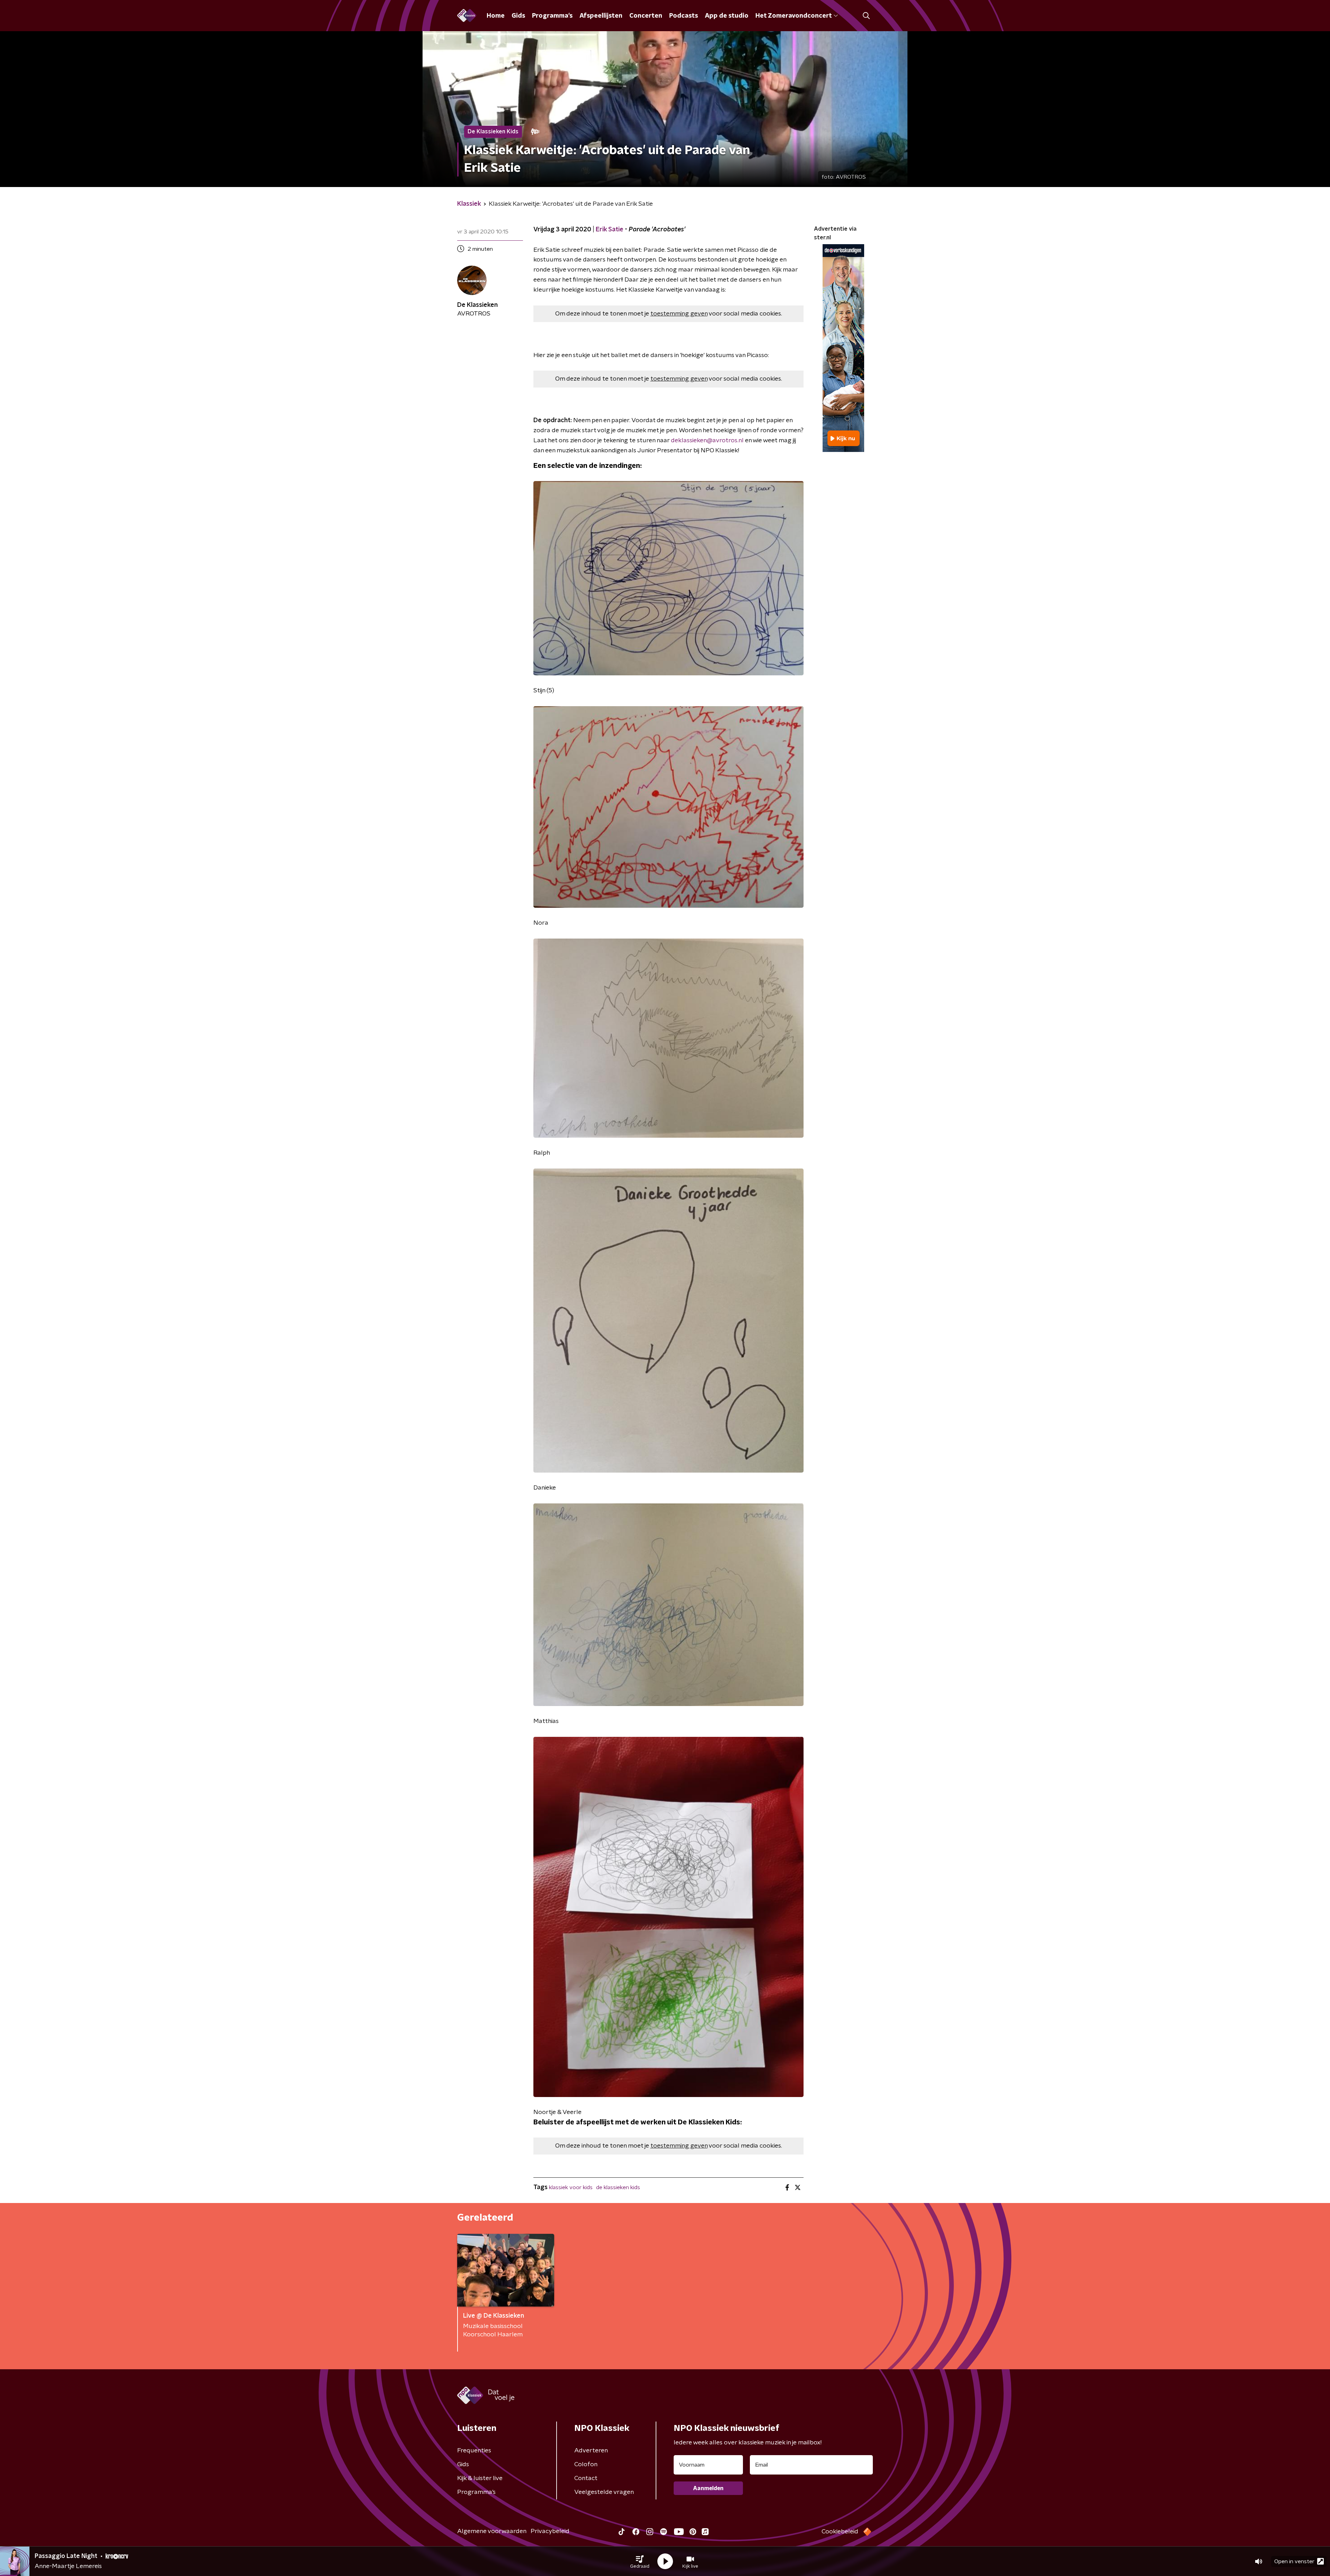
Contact (586, 2478)
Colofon (586, 2464)
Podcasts (684, 16)
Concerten (646, 16)
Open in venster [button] (1294, 2561)
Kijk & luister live (480, 2478)
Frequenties (474, 2451)
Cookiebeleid (840, 2532)
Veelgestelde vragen (604, 2492)
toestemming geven (679, 314)
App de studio (727, 16)
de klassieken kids (618, 2187)
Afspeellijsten (601, 16)
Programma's (552, 16)
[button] (640, 2561)
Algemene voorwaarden (492, 2531)
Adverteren (591, 2451)
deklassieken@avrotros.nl (707, 441)
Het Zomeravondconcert (793, 16)
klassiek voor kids (571, 2187)
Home (496, 16)
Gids (518, 16)
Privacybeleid (550, 2531)
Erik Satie (610, 230)
